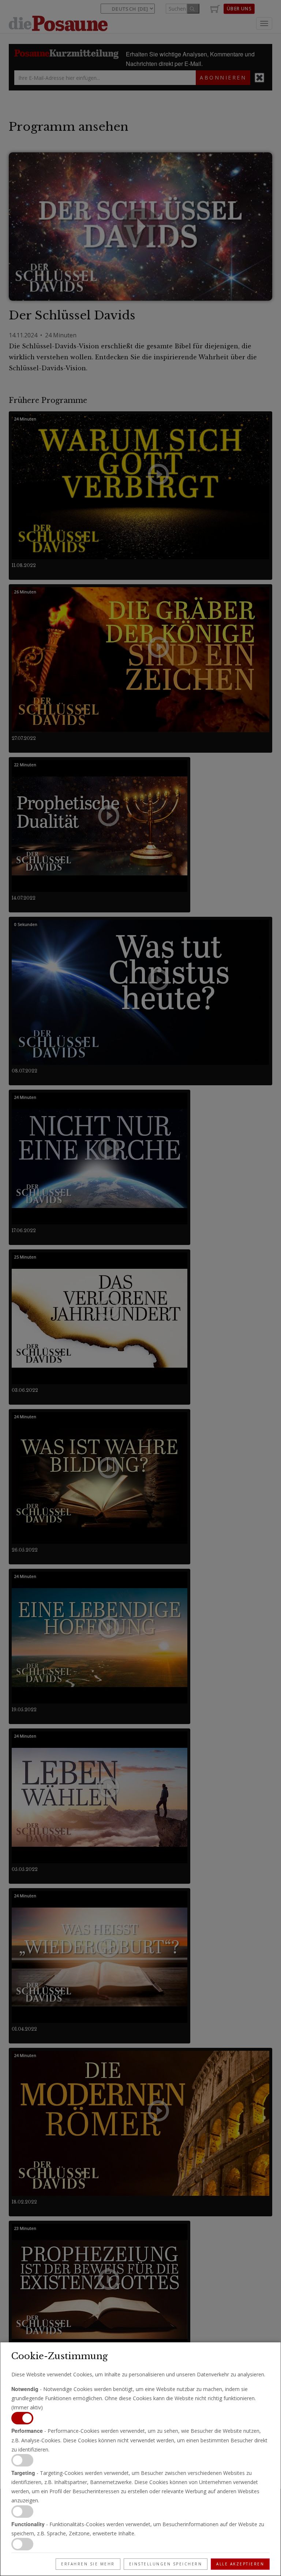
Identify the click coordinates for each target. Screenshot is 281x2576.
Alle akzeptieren (240, 2564)
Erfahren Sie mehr (88, 2564)
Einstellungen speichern (166, 2564)
